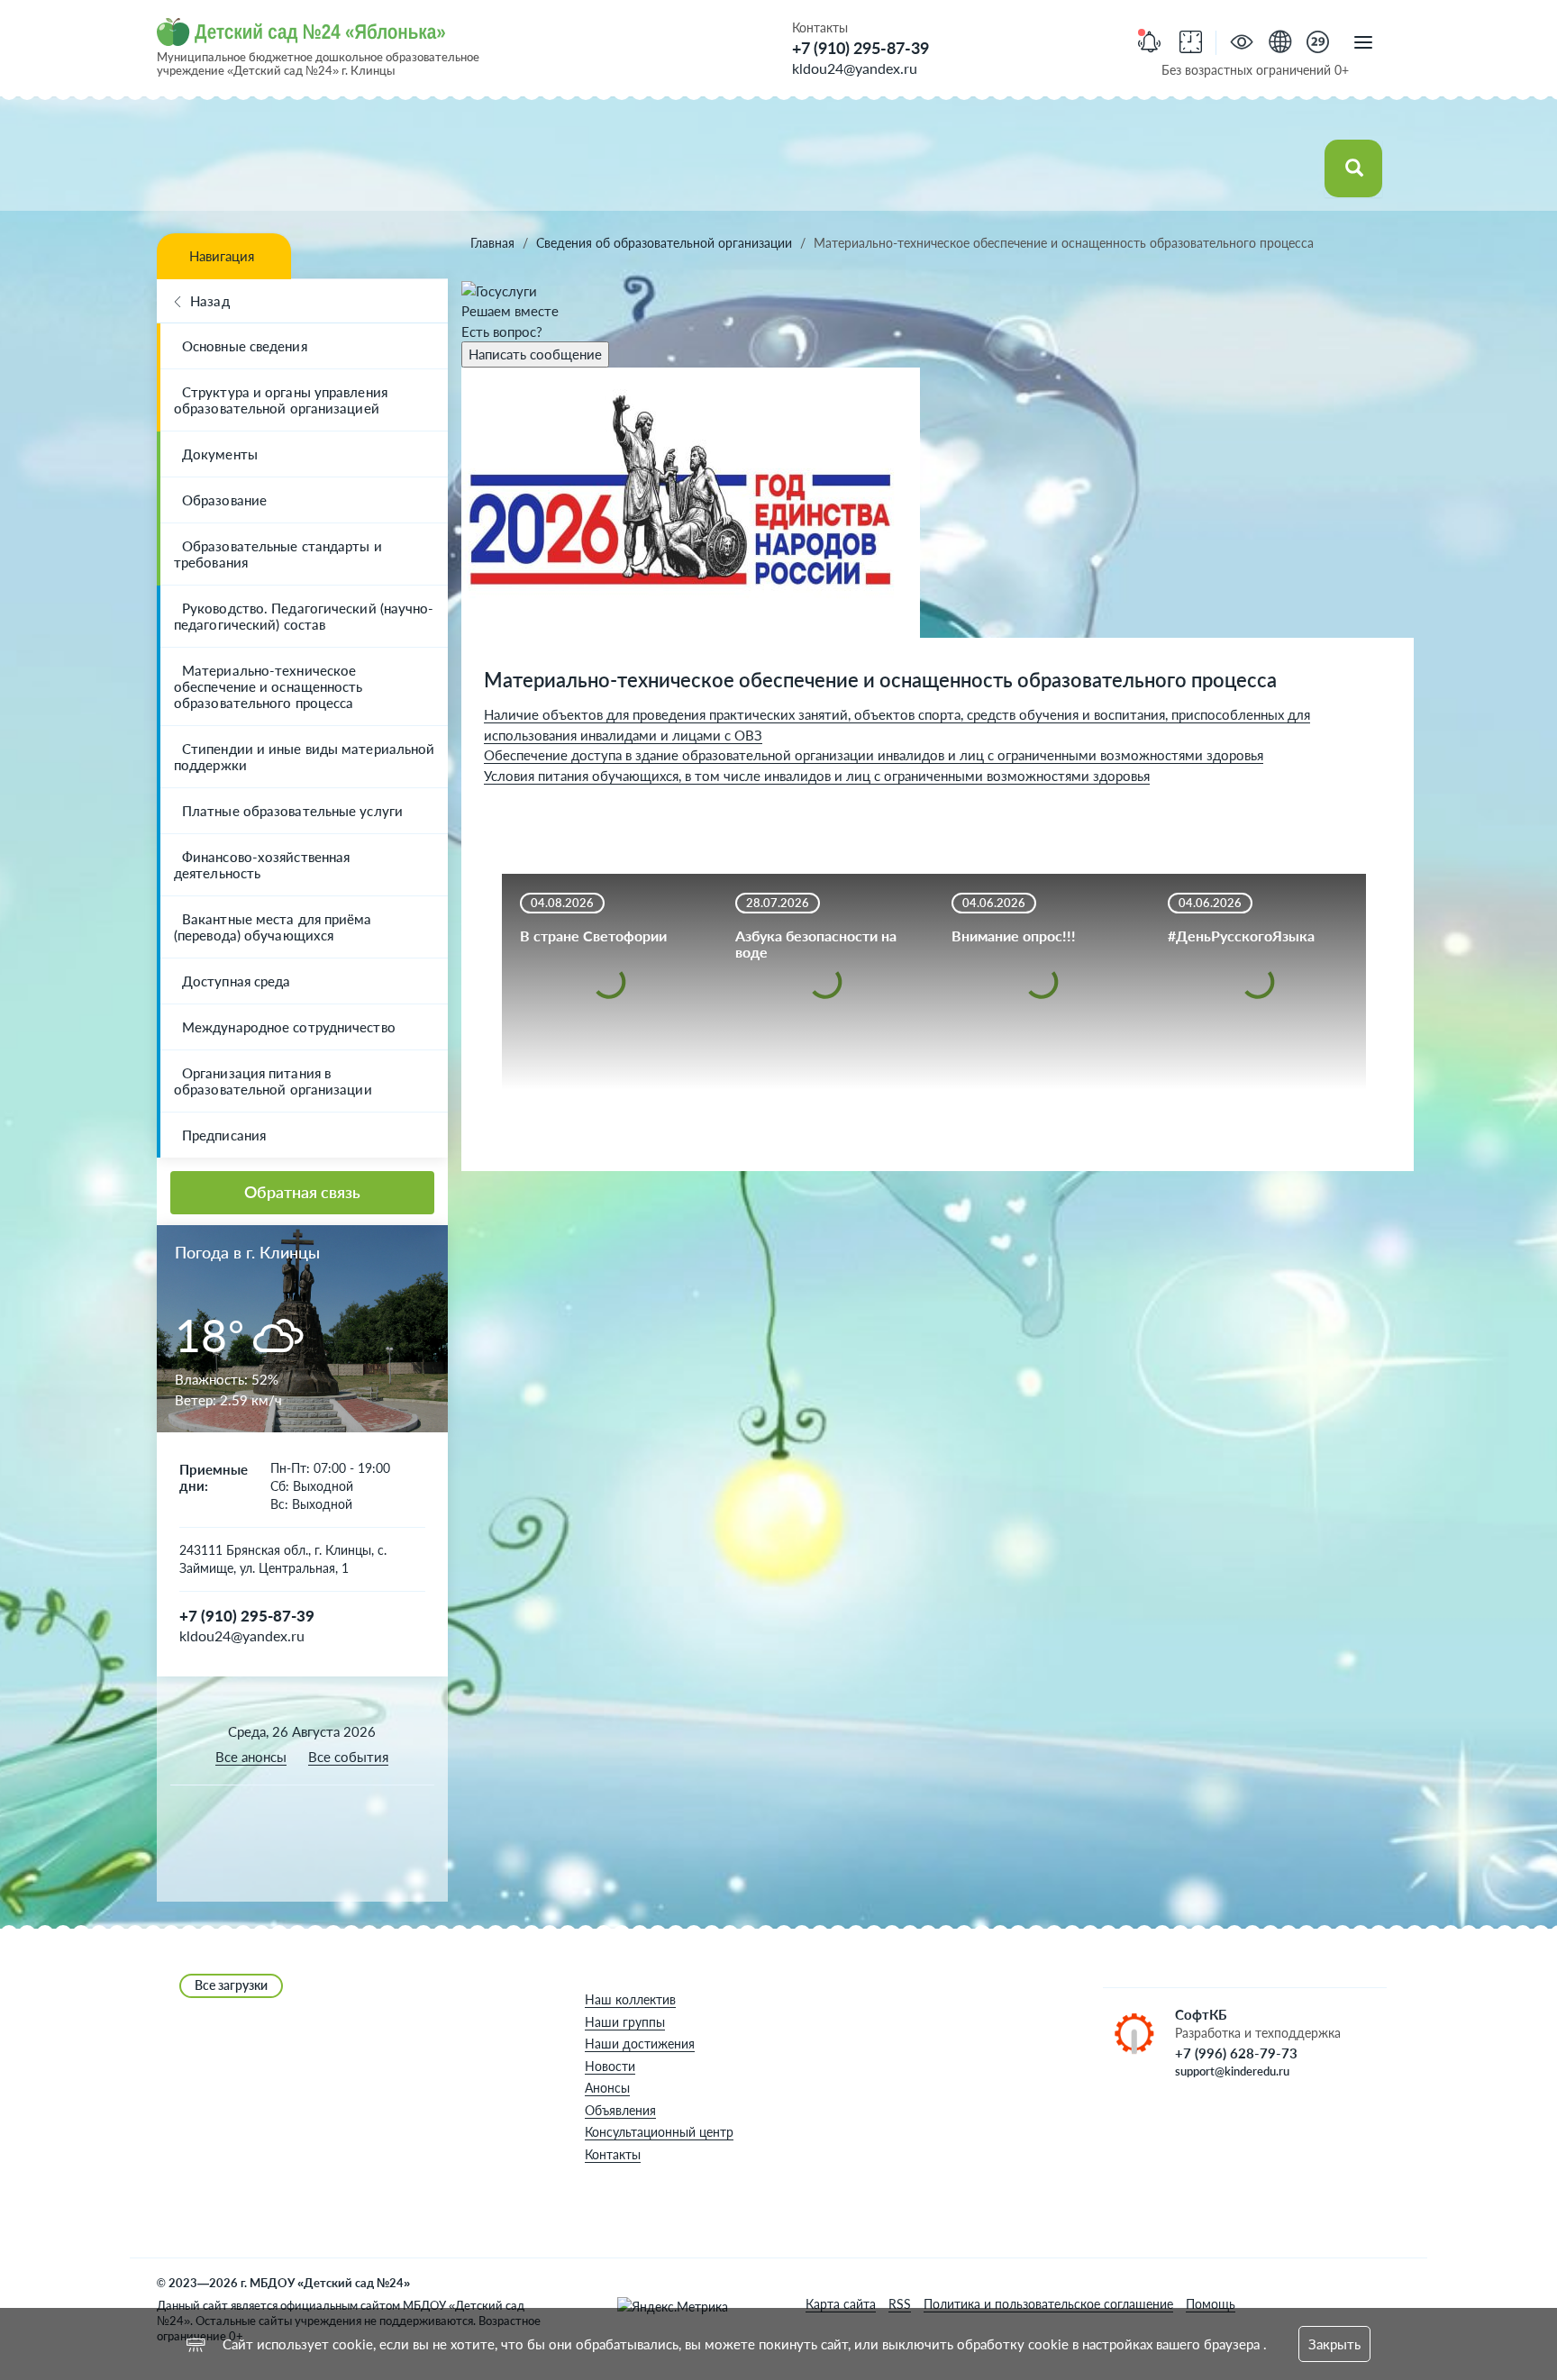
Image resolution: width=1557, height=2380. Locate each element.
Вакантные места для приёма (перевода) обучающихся (273, 927)
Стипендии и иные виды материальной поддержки (304, 757)
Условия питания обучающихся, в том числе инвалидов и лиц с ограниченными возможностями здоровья (817, 776)
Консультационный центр (659, 2132)
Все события (348, 1757)
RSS (900, 2304)
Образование (224, 500)
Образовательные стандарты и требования (278, 554)
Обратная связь (302, 1192)
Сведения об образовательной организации (664, 243)
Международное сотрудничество (289, 1027)
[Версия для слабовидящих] (1242, 44)
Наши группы (625, 2022)
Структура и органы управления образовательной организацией (281, 400)
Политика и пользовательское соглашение (1048, 2304)
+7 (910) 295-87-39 (860, 48)
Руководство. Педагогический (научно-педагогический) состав (304, 616)
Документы (220, 454)
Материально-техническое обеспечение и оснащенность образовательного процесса (269, 686)
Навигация (222, 256)
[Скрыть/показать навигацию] (1363, 43)
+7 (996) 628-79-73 (1236, 2053)
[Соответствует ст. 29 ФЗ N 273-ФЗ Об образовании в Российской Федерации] (1318, 44)
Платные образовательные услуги (292, 811)
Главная (492, 243)
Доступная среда (237, 981)
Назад (210, 301)
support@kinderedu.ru (1232, 2071)
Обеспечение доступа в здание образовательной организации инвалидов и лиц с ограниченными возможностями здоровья (874, 755)
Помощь (1211, 2304)
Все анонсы (251, 1757)
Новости (610, 2066)
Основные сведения (245, 346)
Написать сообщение (535, 354)
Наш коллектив (630, 1999)
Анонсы (607, 2088)
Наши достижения (640, 2044)
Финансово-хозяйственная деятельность (262, 865)
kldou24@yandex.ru (855, 68)
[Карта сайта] (1280, 44)
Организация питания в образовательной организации (273, 1081)
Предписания (224, 1135)
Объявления (620, 2110)
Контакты (613, 2154)
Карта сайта (841, 2304)
